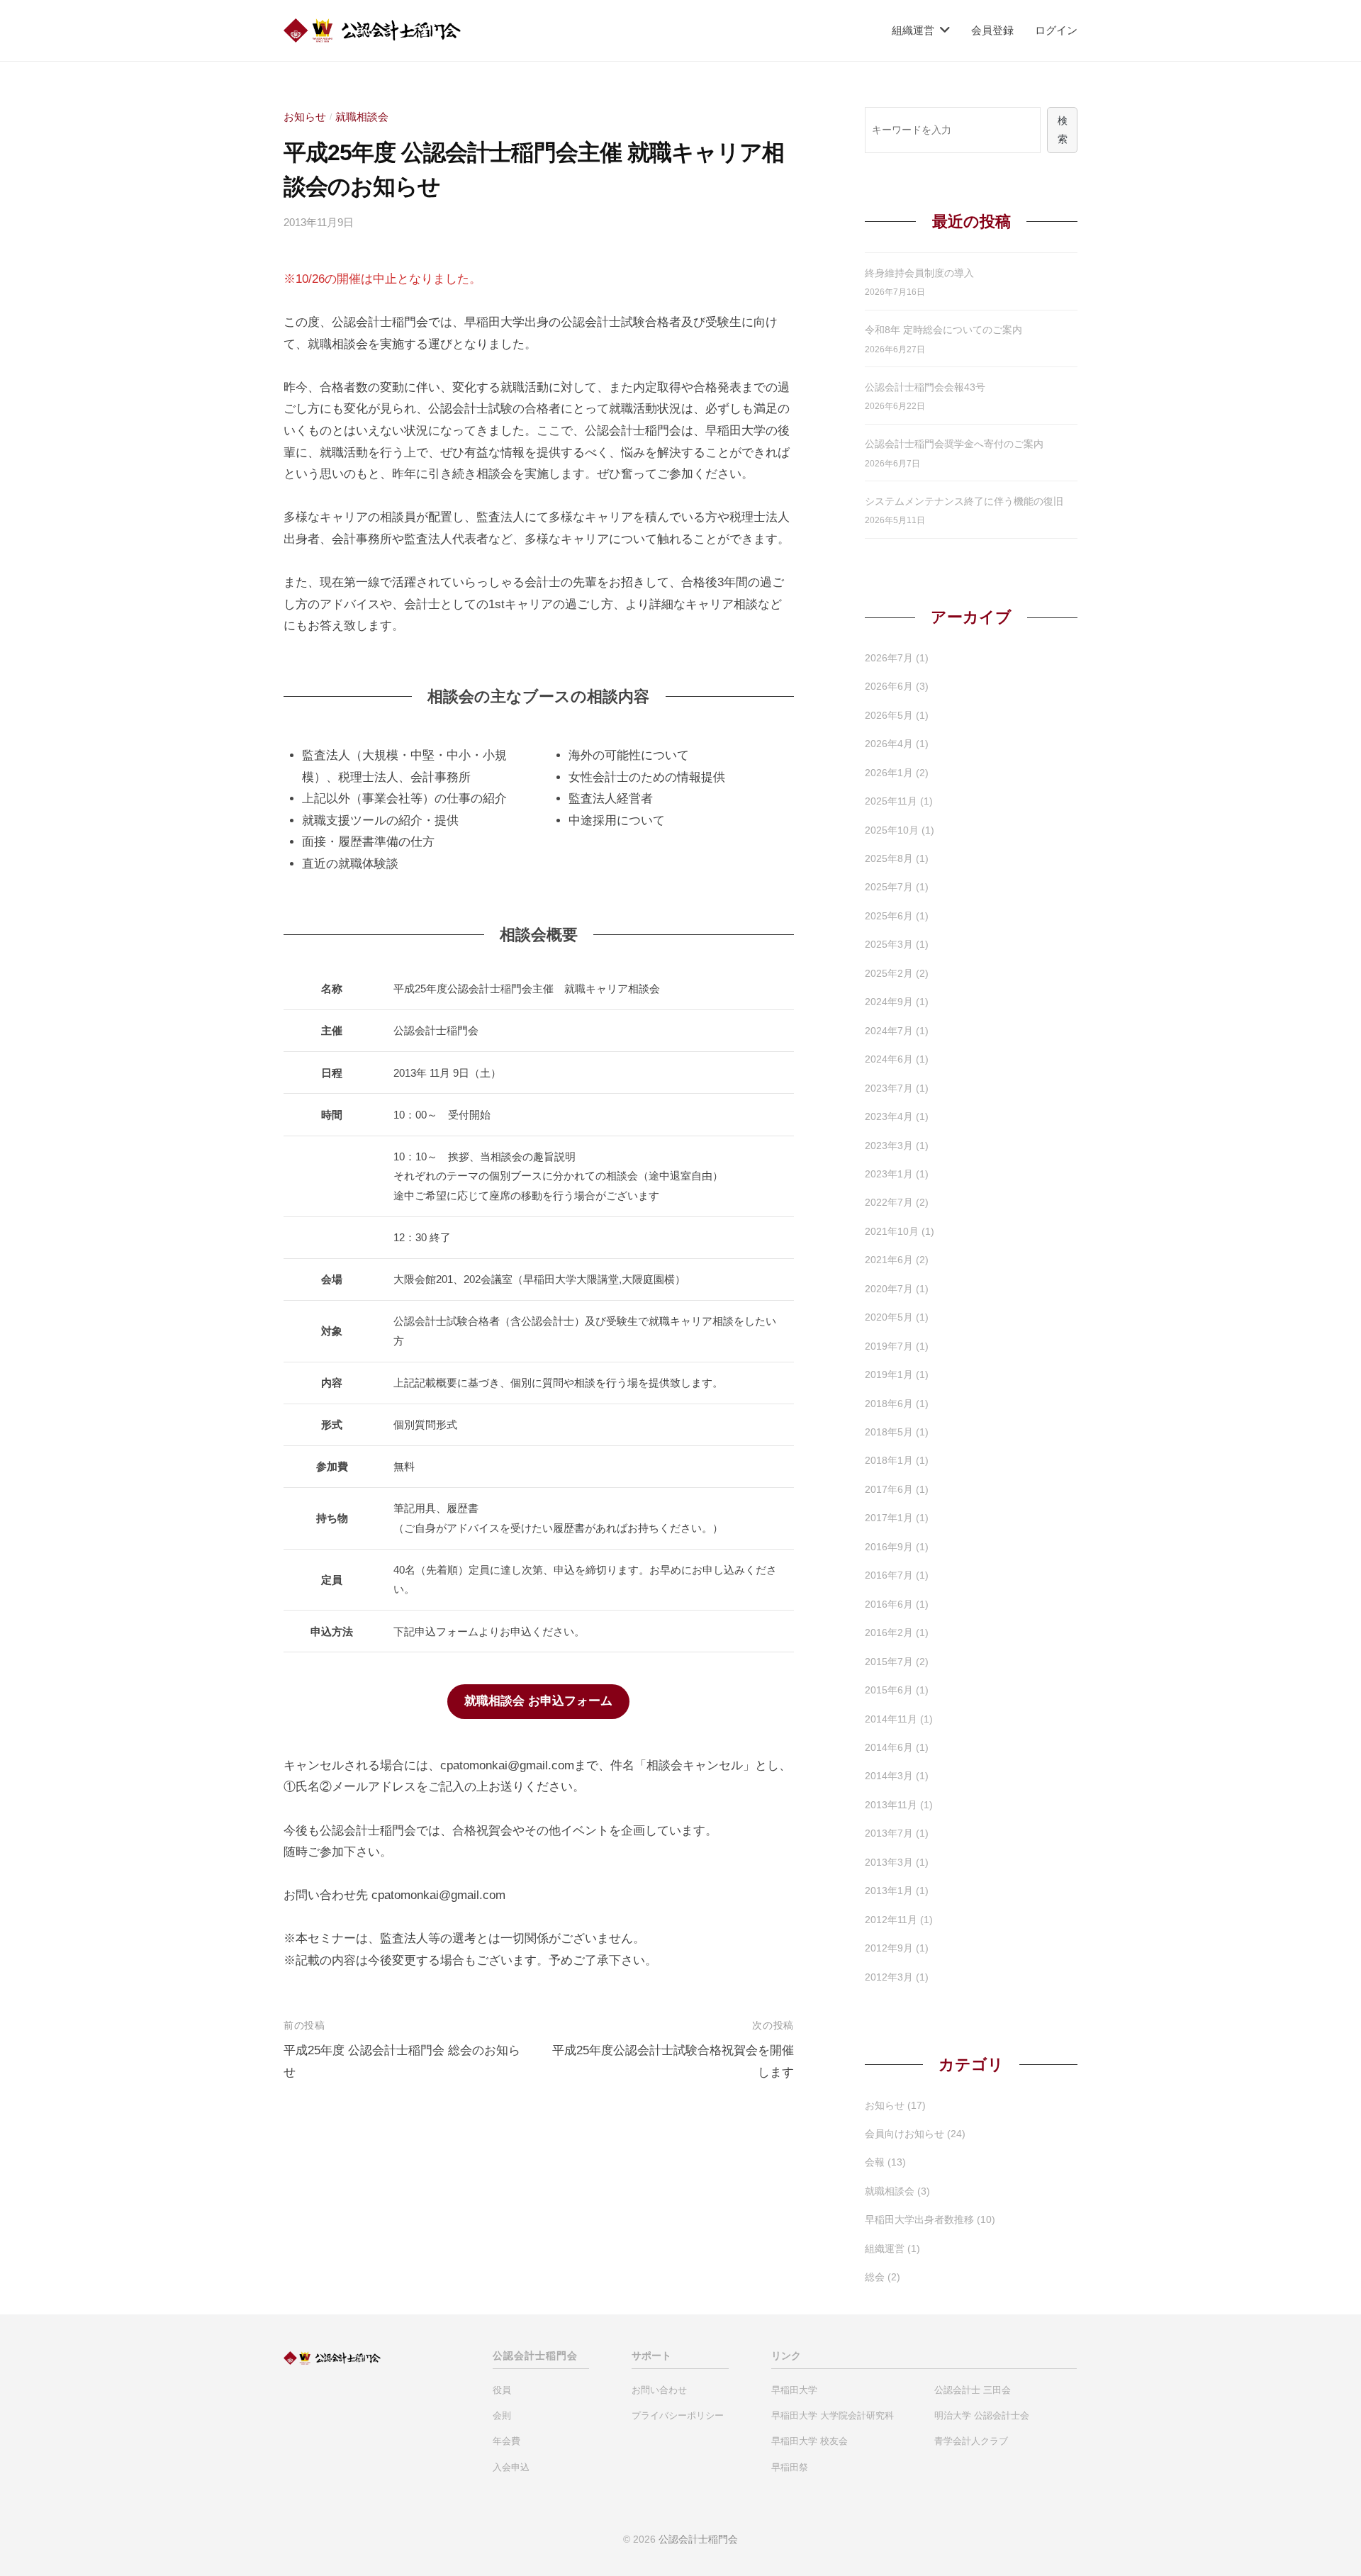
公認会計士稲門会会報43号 (925, 387)
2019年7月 (889, 1346)
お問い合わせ (659, 2390)
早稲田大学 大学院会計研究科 (833, 2415)
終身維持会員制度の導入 (919, 273)
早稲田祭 (790, 2467)
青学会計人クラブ (971, 2441)
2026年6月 (889, 686)
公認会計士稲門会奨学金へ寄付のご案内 (954, 444)
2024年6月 (889, 1059)
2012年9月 (889, 1948)
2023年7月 (889, 1088)
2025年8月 (889, 858)
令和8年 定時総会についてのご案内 (943, 330)
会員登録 (992, 30)
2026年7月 (889, 658)
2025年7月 (889, 887)
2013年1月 (889, 1891)
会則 (502, 2415)
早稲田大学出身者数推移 (919, 2219)
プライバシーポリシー (678, 2415)
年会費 (506, 2441)
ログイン (1056, 30)
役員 (502, 2390)
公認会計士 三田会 (973, 2390)
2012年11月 (891, 1920)
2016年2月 (889, 1633)
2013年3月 (889, 1862)
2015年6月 (889, 1690)
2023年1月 (889, 1174)
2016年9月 (889, 1547)
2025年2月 (889, 973)
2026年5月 (889, 715)
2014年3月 (889, 1776)
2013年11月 (891, 1805)
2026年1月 (889, 773)
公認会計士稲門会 (698, 2539)
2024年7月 (889, 1031)
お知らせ (305, 117)
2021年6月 (889, 1260)
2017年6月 (889, 1489)
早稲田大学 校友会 (810, 2441)
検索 (1063, 130)
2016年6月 (889, 1604)
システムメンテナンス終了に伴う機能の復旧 (964, 501)
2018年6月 (889, 1404)
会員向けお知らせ (904, 2134)
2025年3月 (889, 944)
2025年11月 (891, 801)
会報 (875, 2162)
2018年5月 (889, 1432)
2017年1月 (889, 1518)
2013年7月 (889, 1833)
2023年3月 (889, 1146)
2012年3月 (889, 1977)
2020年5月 (889, 1317)
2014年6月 (889, 1747)
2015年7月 (889, 1662)
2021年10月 (892, 1231)
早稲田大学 (794, 2390)
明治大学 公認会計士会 (982, 2415)
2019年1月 (889, 1374)
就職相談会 (362, 117)
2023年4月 (889, 1116)
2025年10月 (892, 830)
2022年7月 (889, 1202)
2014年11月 (891, 1719)
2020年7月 (889, 1289)
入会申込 (511, 2467)
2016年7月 (889, 1575)
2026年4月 (889, 744)
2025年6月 (889, 916)
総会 (875, 2277)
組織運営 (913, 30)
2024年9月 (889, 1002)
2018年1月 (889, 1460)
